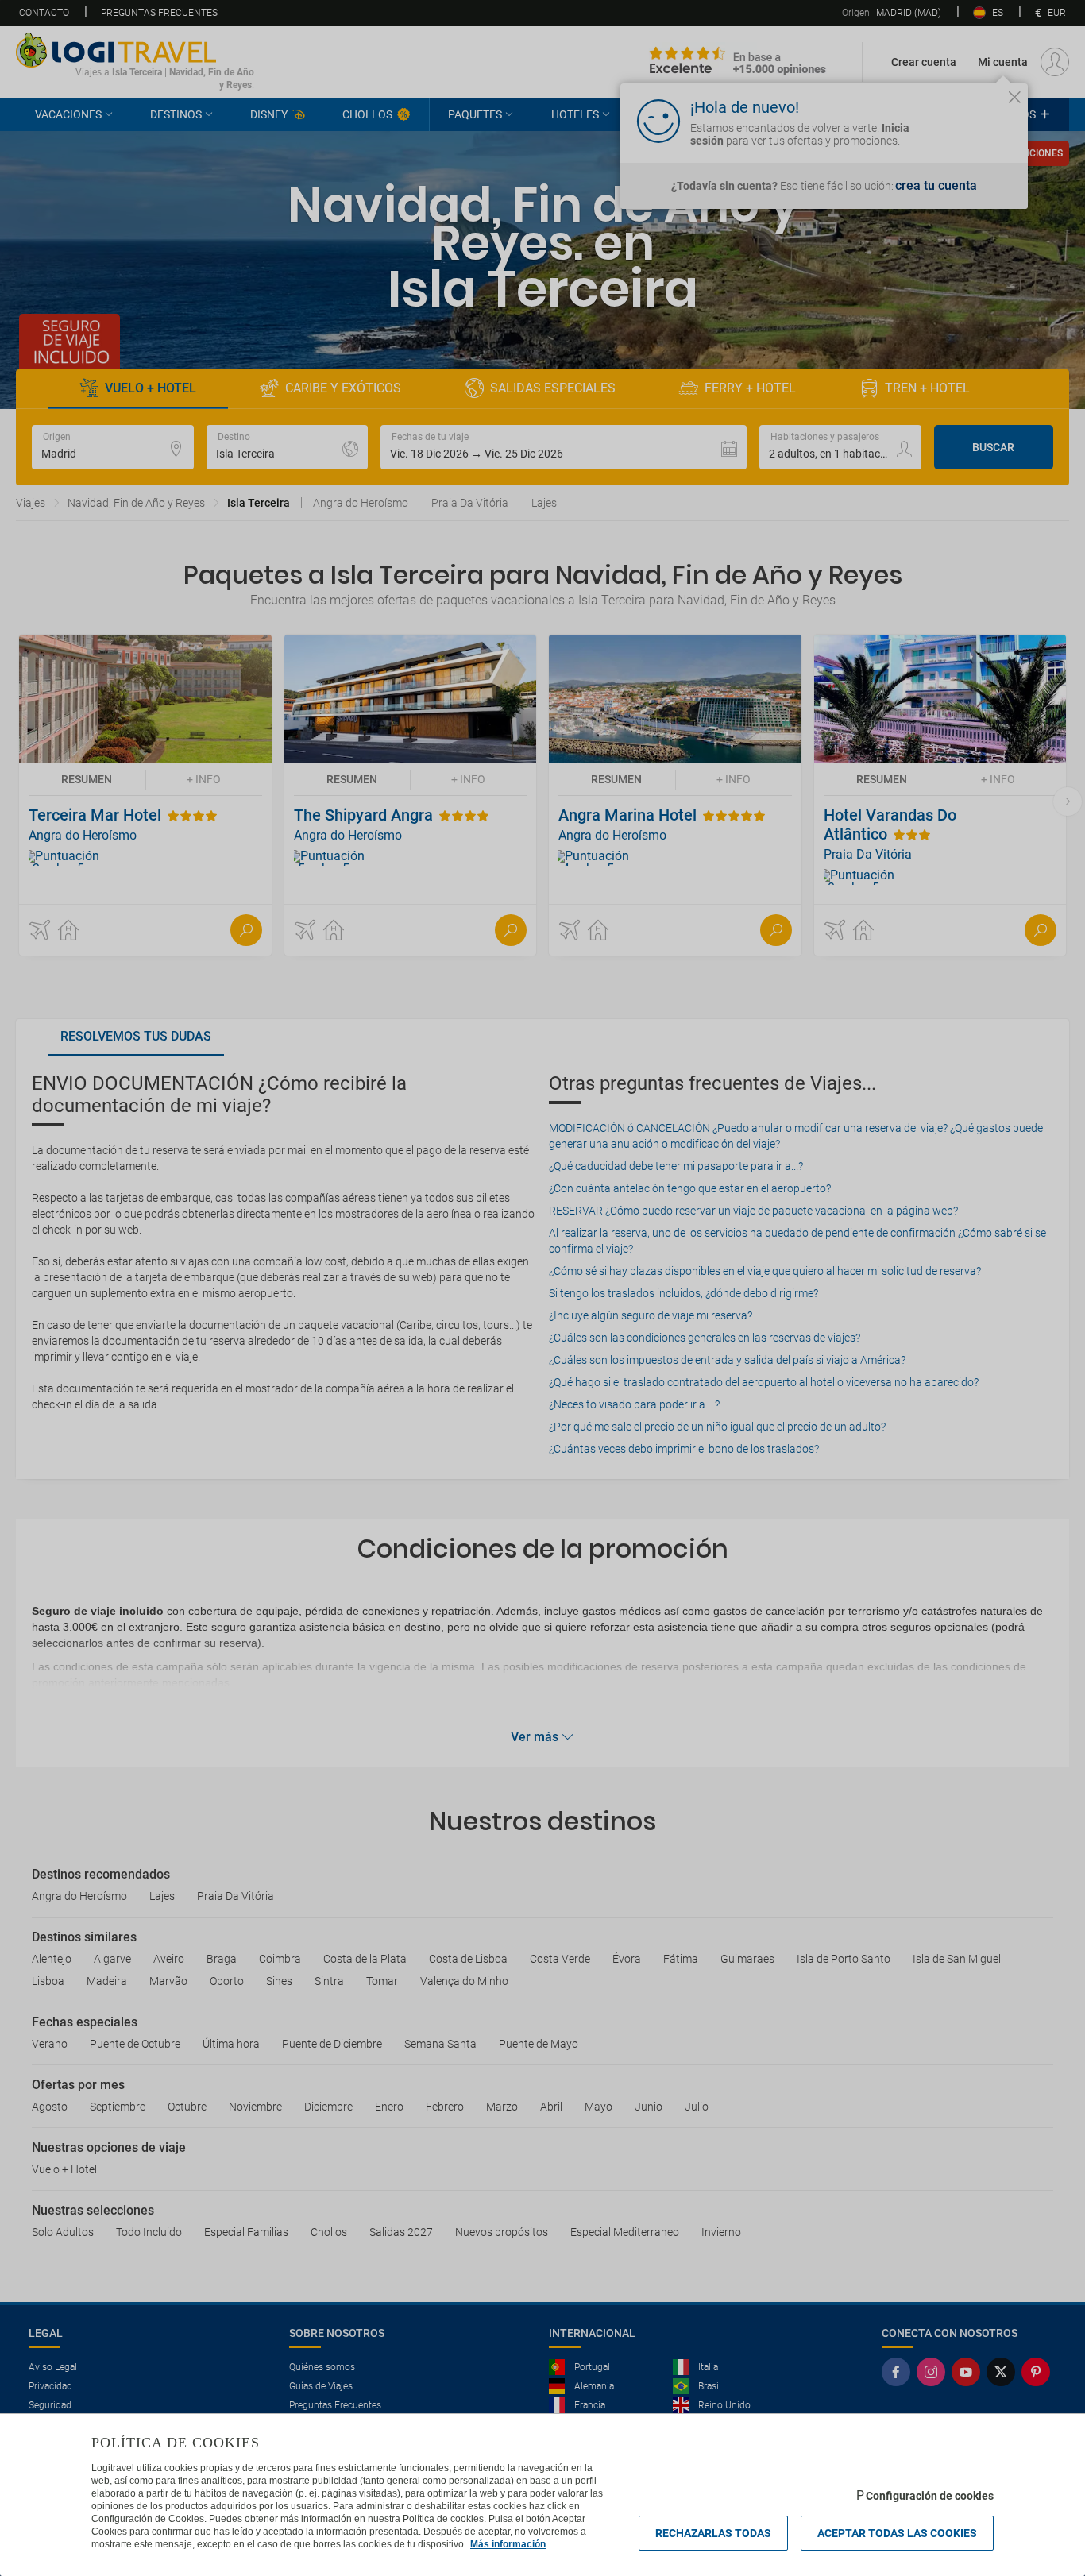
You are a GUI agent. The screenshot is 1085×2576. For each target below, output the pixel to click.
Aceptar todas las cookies (897, 2533)
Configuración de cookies (930, 2496)
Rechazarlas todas (713, 2533)
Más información (508, 2544)
